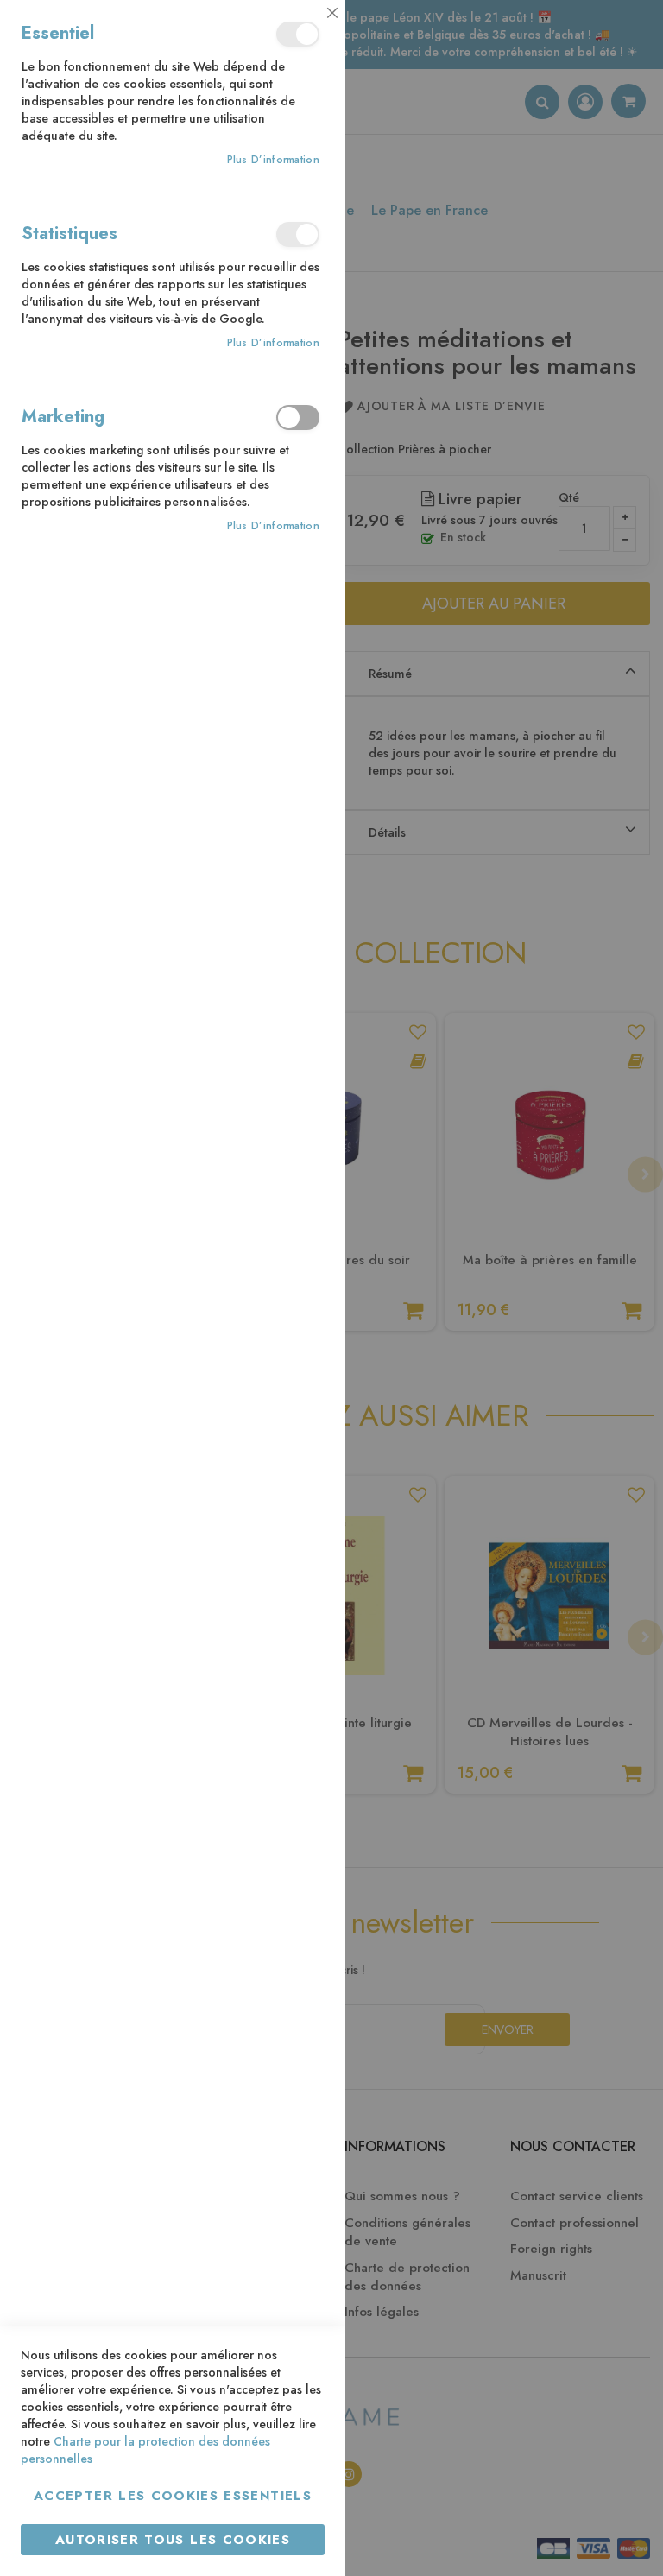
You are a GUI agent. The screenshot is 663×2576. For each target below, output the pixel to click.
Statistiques (298, 234)
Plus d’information (273, 160)
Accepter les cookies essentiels (173, 2496)
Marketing (298, 418)
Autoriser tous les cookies (173, 2540)
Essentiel (298, 34)
